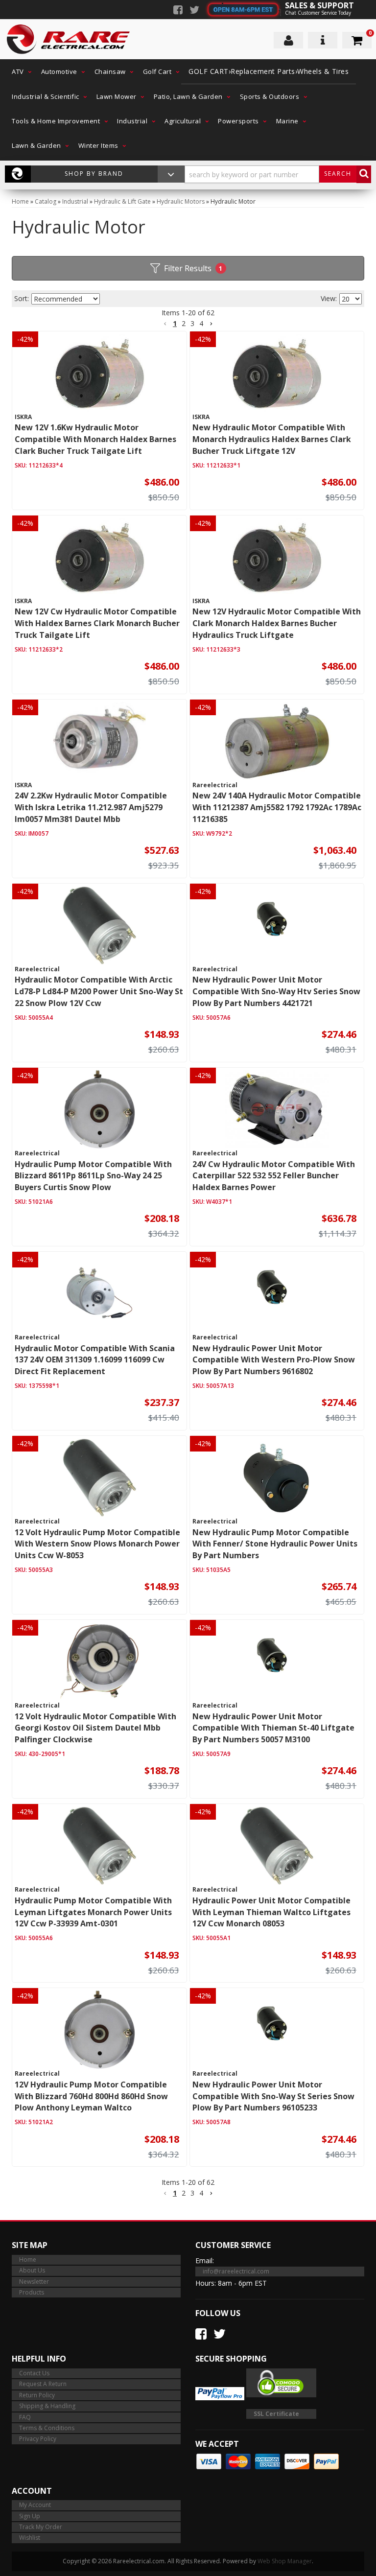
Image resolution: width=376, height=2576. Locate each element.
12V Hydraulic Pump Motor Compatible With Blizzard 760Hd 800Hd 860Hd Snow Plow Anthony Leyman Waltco (91, 2096)
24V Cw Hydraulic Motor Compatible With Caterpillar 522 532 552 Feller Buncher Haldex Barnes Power (274, 1176)
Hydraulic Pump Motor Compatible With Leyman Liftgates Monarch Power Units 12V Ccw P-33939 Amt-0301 (93, 1912)
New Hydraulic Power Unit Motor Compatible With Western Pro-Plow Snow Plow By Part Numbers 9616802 (274, 1360)
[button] (19, 71)
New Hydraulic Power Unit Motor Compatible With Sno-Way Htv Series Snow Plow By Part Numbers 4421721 (276, 991)
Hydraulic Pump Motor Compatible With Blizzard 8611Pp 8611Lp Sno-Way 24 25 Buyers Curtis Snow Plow (93, 1176)
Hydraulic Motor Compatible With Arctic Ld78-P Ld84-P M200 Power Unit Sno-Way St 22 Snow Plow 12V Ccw (99, 991)
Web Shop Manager (285, 2561)
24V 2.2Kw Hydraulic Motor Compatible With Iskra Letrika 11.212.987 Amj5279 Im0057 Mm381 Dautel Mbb (91, 807)
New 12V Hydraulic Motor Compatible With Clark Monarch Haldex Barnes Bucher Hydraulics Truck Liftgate (277, 623)
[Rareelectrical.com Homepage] (69, 39)
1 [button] (175, 323)
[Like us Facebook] (178, 11)
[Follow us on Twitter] (194, 11)
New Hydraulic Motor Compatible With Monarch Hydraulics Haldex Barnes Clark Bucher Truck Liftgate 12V (272, 439)
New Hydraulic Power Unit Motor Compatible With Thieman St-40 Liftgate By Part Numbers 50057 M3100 (273, 1728)
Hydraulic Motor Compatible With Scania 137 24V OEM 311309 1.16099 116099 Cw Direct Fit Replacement (95, 1360)
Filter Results (193, 268)
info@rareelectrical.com (236, 2271)
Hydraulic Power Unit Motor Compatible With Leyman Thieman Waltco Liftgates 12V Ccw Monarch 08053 (271, 1912)
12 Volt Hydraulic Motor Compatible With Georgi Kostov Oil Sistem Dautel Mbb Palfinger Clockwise (95, 1728)
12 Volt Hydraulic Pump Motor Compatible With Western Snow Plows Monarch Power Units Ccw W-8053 (97, 1544)
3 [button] (192, 323)
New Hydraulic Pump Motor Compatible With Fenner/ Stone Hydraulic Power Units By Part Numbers (275, 1544)
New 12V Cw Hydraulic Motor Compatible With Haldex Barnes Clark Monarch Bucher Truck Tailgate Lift (97, 623)
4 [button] (201, 323)
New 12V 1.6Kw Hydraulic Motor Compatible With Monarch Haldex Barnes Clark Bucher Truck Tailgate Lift (95, 439)
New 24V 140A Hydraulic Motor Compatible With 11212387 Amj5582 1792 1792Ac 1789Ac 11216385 (277, 807)
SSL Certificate (276, 2414)
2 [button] (184, 323)
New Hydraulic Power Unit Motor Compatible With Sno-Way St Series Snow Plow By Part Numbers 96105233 (273, 2096)
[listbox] (66, 299)
